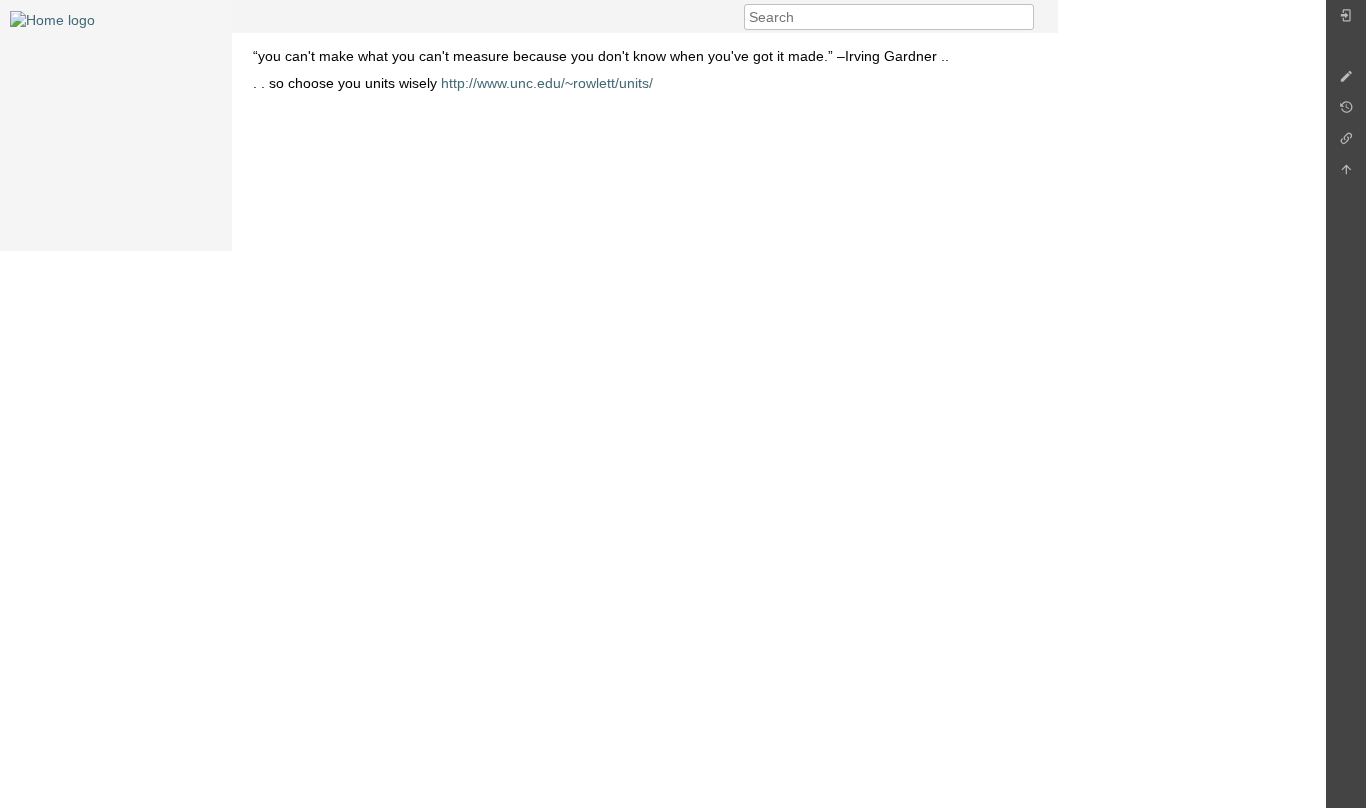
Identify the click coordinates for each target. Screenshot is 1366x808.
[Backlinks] (1346, 143)
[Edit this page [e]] (1346, 81)
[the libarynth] (52, 19)
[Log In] (1346, 20)
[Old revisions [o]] (1346, 112)
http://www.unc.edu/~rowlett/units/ (547, 83)
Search (1023, 17)
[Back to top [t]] (1346, 174)
